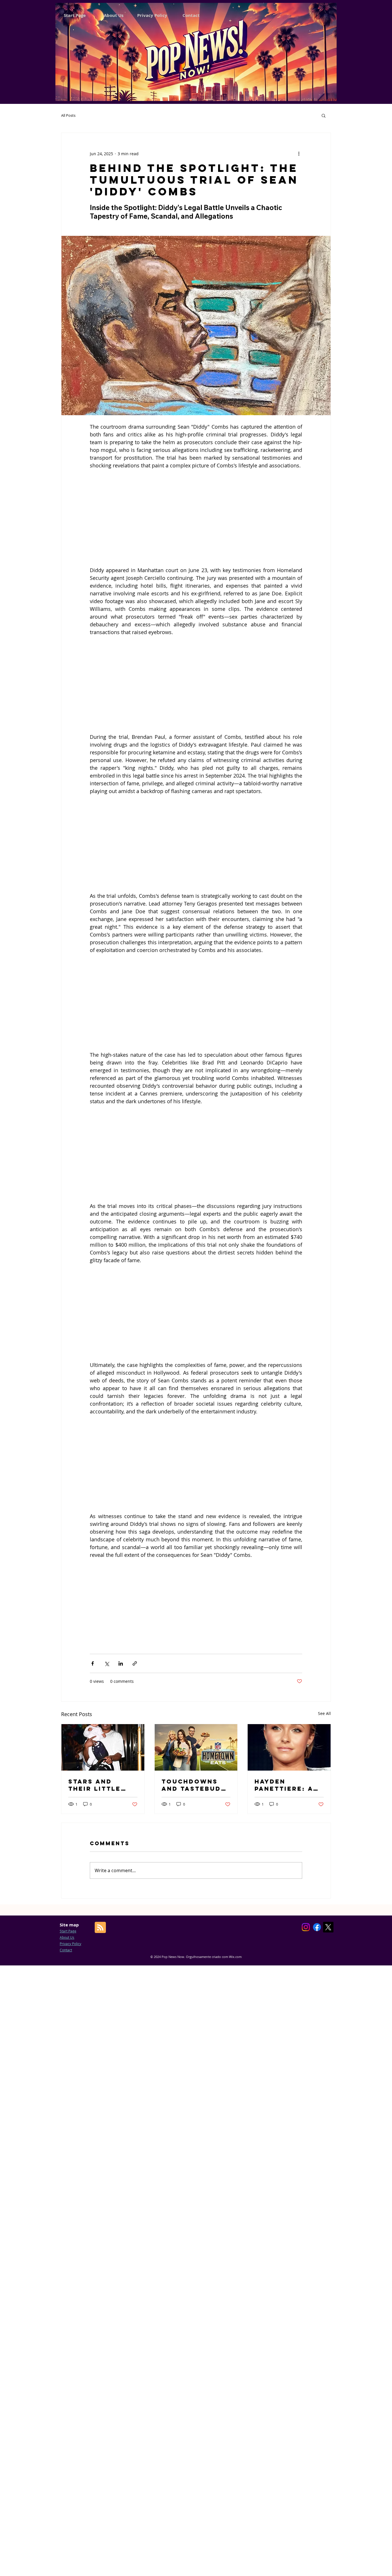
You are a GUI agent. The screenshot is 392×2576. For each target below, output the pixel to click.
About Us (67, 1937)
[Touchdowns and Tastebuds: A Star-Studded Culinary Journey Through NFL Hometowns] (196, 1747)
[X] (328, 1927)
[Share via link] (135, 1663)
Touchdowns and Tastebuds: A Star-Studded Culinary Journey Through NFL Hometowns (195, 1785)
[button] (324, 115)
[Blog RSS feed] (100, 1928)
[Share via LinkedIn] (121, 1663)
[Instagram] (306, 1927)
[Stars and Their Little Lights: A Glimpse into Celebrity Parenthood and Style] (103, 1747)
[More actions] (299, 154)
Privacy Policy (70, 1944)
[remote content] (196, 518)
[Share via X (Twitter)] (107, 1663)
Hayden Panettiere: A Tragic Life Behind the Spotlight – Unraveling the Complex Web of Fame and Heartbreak (288, 1785)
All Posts (68, 115)
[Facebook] (317, 1927)
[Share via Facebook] (93, 1663)
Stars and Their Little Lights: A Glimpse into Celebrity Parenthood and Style (96, 1785)
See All (324, 1713)
